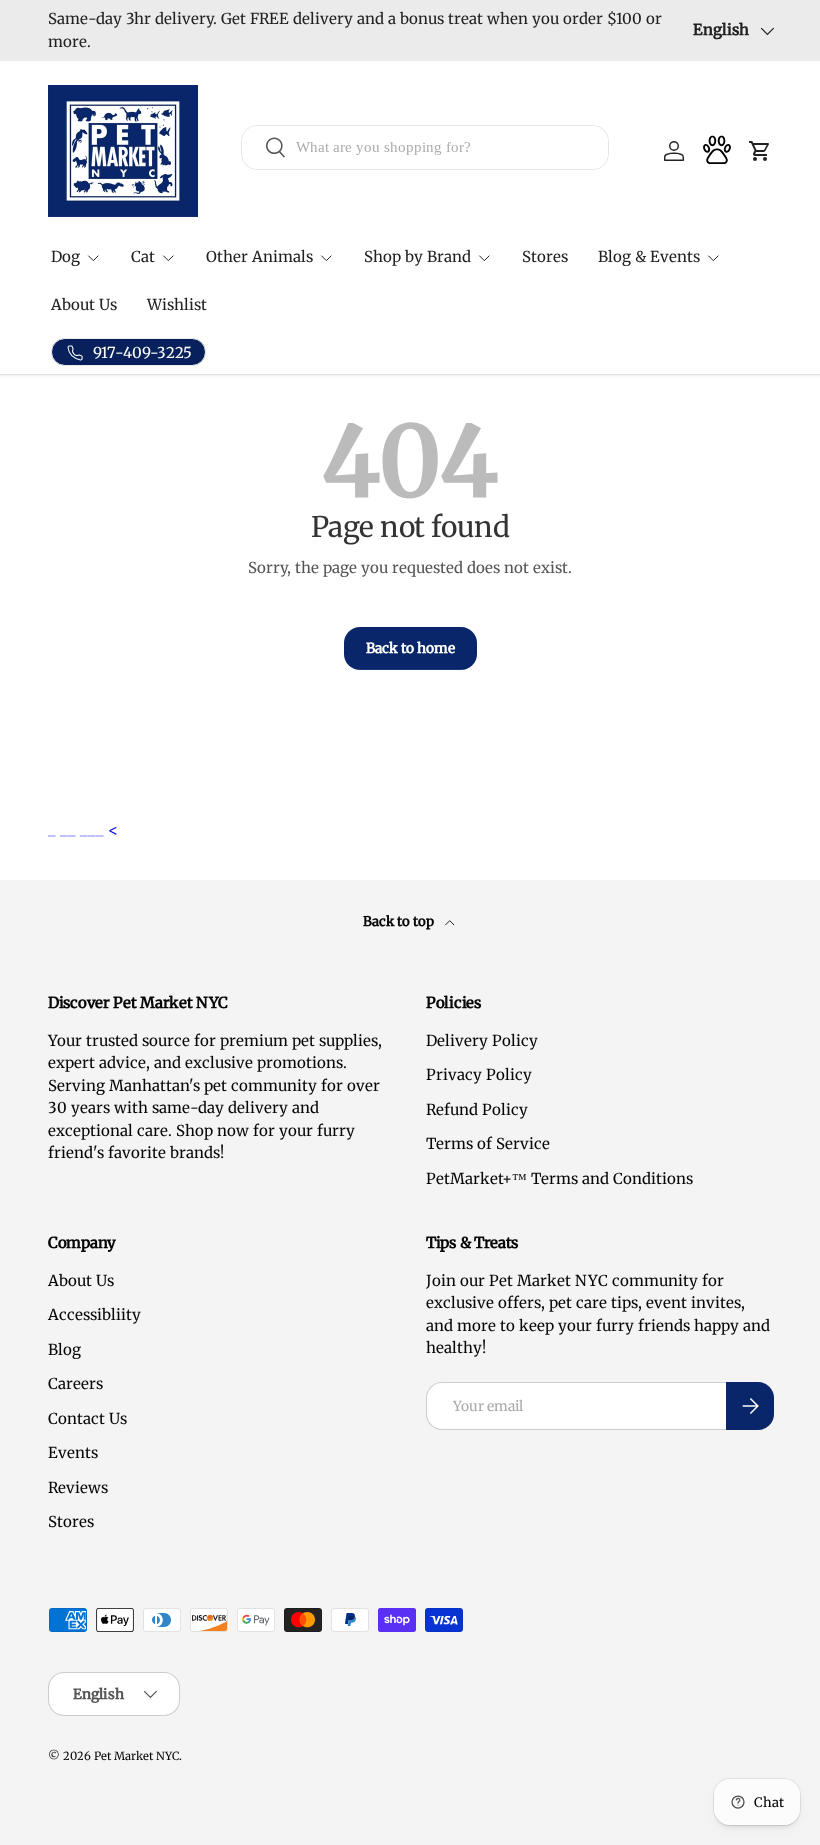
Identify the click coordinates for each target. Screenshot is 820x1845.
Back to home (410, 648)
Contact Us (87, 1418)
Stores (545, 256)
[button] (760, 151)
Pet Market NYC (136, 1756)
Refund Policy (477, 1109)
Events (73, 1452)
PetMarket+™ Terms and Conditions (559, 1178)
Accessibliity (94, 1314)
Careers (75, 1383)
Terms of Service (488, 1143)
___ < (99, 829)
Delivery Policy (482, 1040)
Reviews (78, 1487)
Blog (64, 1349)
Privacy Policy (479, 1074)
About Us (84, 304)
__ (70, 829)
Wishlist (177, 304)
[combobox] (425, 147)
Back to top (400, 921)
